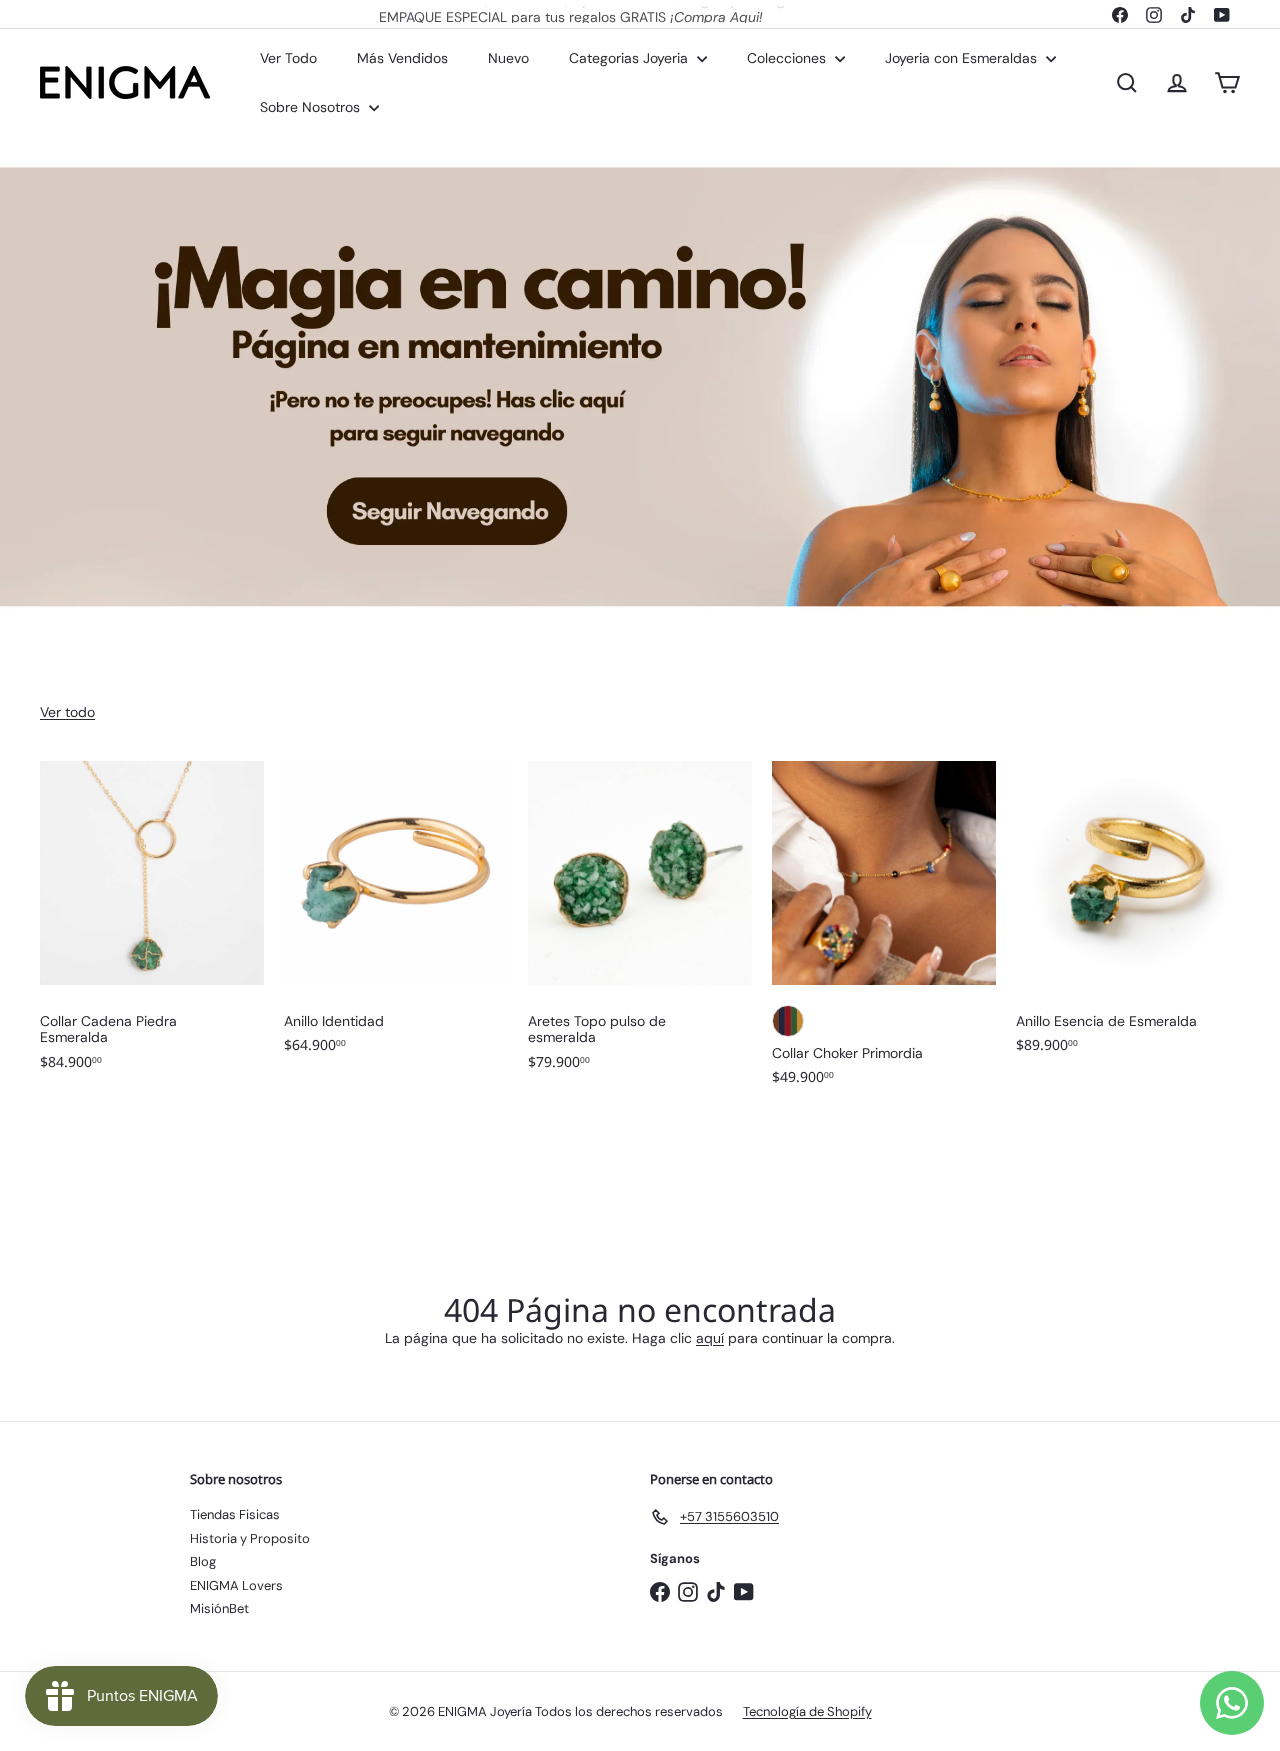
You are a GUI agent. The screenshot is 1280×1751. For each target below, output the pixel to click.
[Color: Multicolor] (788, 1021)
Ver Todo (288, 58)
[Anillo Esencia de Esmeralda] (1128, 918)
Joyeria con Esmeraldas (963, 58)
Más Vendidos (402, 58)
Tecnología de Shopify (807, 1711)
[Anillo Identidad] (396, 918)
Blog (203, 1561)
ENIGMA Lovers (236, 1585)
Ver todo (67, 712)
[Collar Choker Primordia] (884, 934)
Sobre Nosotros (312, 107)
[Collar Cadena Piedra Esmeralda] (152, 926)
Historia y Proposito (250, 1538)
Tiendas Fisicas (235, 1514)
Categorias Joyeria (630, 58)
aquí (710, 1338)
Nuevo (508, 58)
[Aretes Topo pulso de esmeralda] (640, 926)
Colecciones (788, 58)
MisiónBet (219, 1608)
